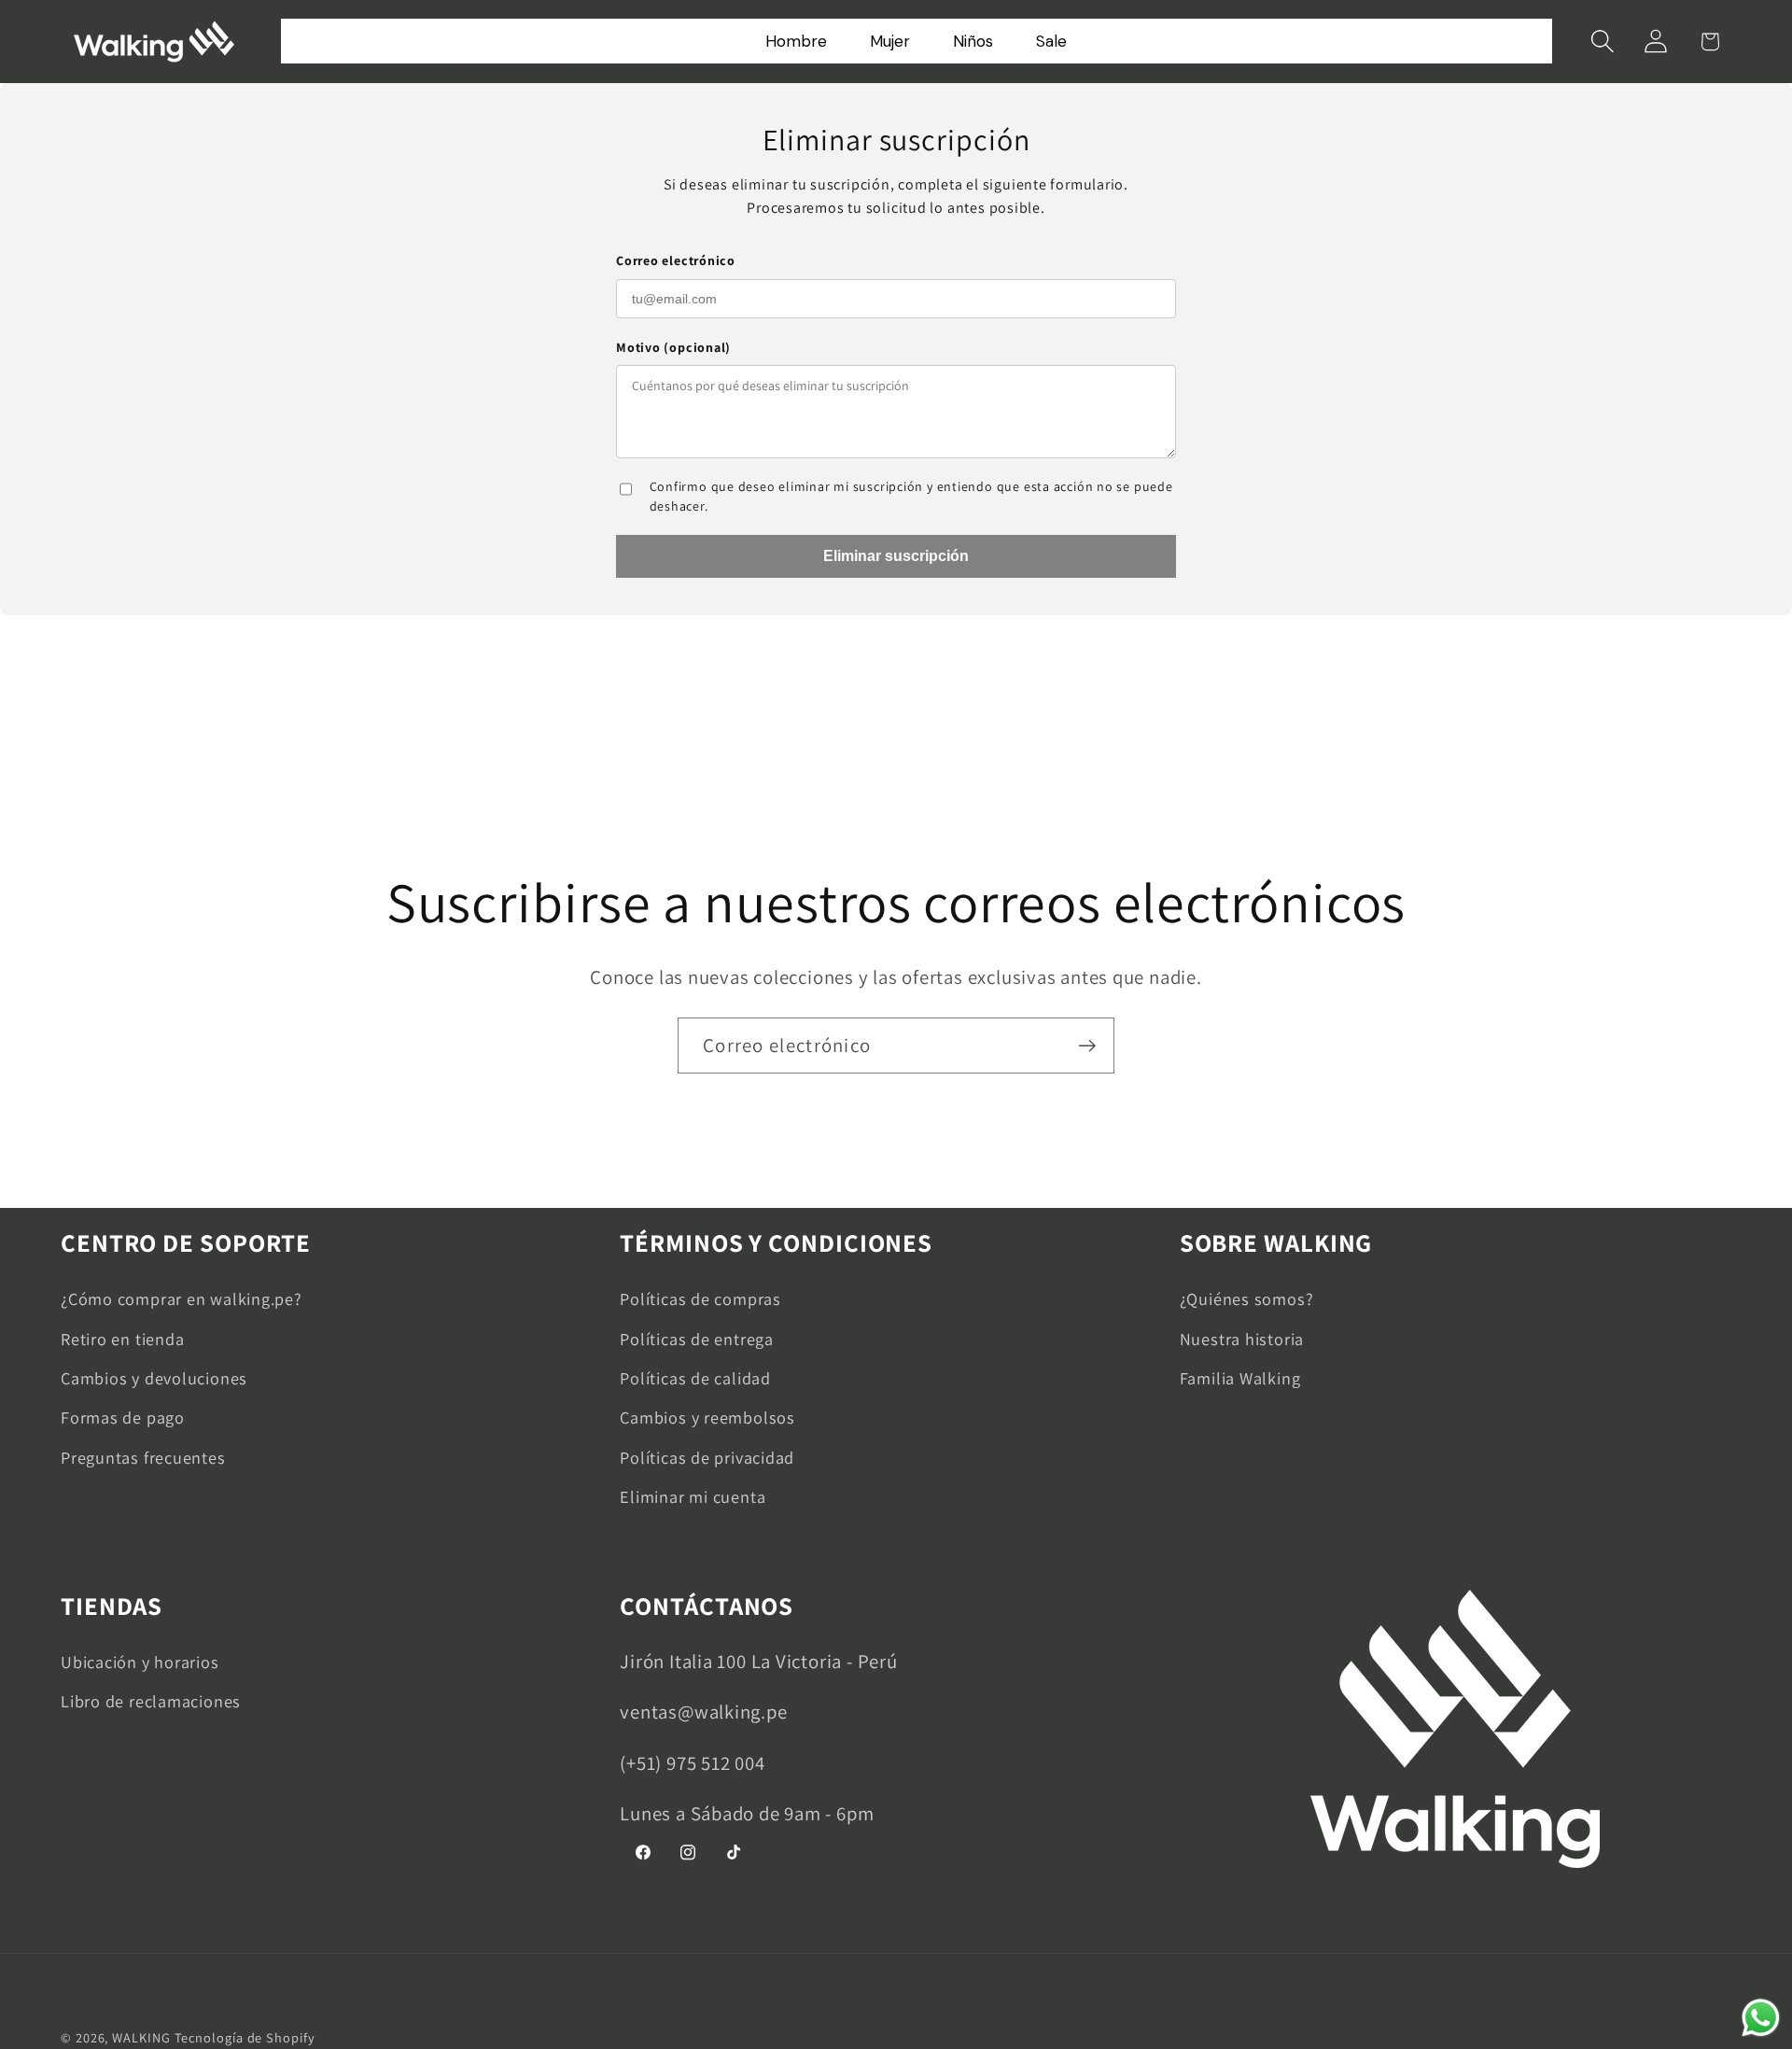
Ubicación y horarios (140, 1662)
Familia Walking (1240, 1378)
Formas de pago (123, 1417)
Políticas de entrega (697, 1339)
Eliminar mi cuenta (693, 1496)
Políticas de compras (700, 1298)
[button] (1603, 42)
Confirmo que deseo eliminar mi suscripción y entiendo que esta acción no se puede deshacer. (911, 496)
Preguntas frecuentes (143, 1457)
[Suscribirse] (1087, 1046)
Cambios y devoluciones (154, 1378)
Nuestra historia (1242, 1339)
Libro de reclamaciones (151, 1701)
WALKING (141, 2037)
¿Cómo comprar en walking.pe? (182, 1298)
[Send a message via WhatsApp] (1761, 2018)
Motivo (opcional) (673, 347)
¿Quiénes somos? (1247, 1298)
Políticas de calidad (695, 1378)
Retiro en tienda (122, 1339)
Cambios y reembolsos (707, 1417)
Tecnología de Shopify (245, 2037)
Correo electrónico (676, 260)
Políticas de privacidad (707, 1457)
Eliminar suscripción (896, 556)
